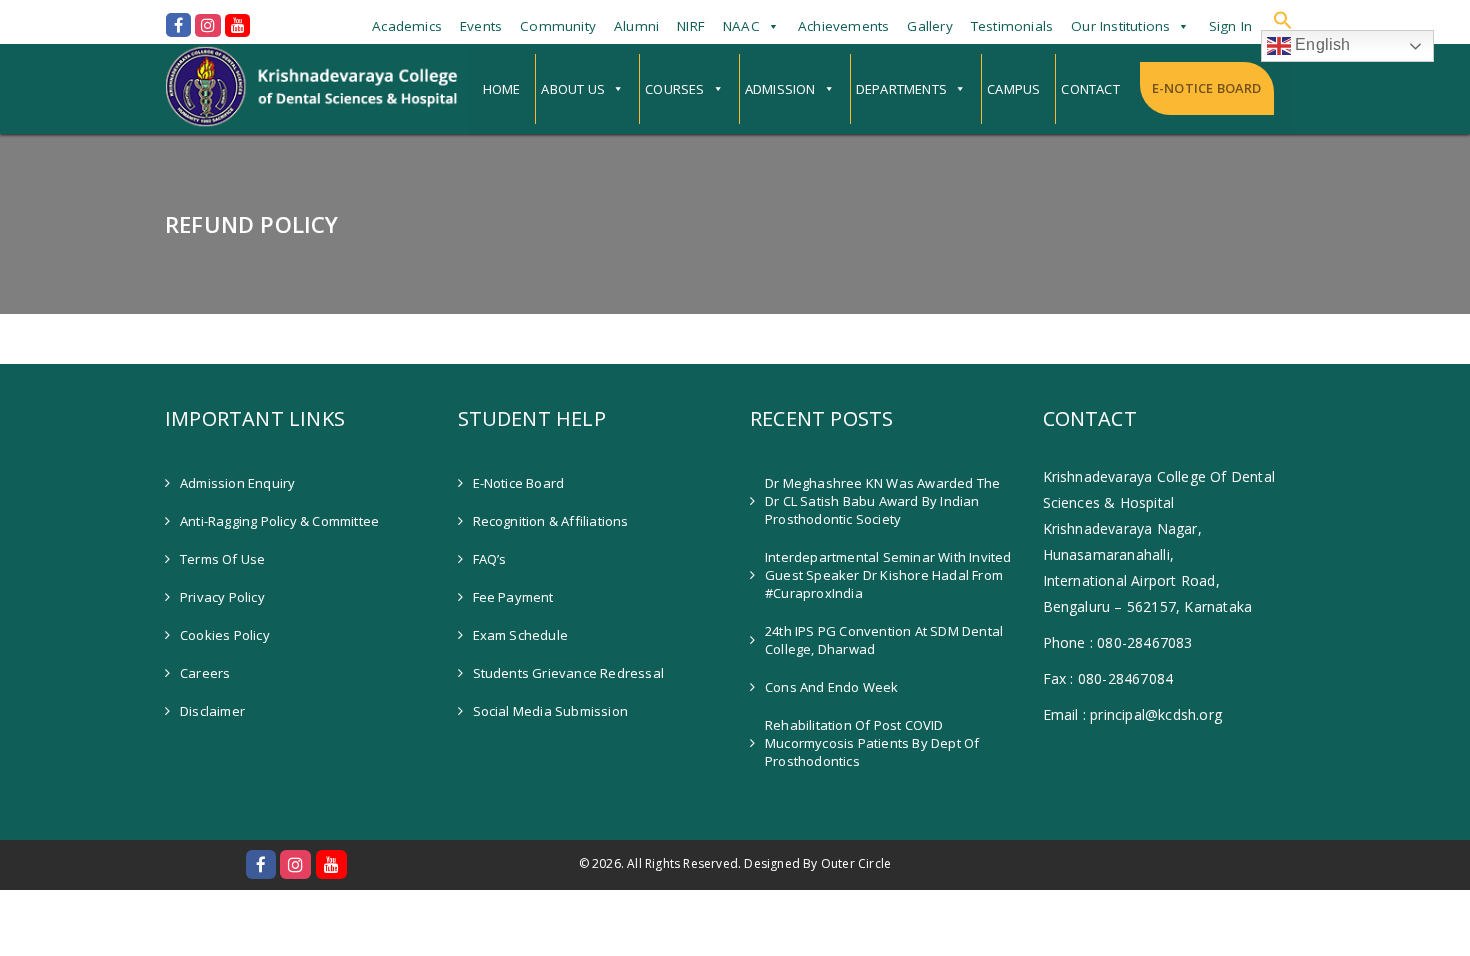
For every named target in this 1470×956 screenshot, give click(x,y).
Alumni (636, 26)
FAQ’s (490, 559)
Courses (674, 89)
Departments (901, 89)
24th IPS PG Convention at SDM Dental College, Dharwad (884, 640)
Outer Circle (856, 864)
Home (502, 89)
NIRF (691, 26)
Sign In (1230, 26)
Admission (780, 89)
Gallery (929, 26)
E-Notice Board (1207, 88)
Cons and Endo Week (832, 687)
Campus (1013, 89)
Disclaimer (212, 711)
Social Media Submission (551, 711)
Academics (407, 26)
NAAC (741, 26)
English (1321, 44)
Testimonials (1012, 26)
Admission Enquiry (237, 483)
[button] (1283, 20)
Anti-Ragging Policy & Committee (279, 521)
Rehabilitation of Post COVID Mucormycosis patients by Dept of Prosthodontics (872, 743)
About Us (573, 89)
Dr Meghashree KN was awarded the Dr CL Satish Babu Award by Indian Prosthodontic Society (882, 501)
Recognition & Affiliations (551, 521)
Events (481, 26)
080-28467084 (1125, 678)
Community (558, 26)
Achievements (843, 26)
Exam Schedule (521, 635)
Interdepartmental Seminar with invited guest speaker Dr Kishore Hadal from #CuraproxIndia (888, 575)
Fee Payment (513, 597)
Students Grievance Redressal (569, 673)
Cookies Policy (225, 635)
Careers (205, 673)
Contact (1090, 89)
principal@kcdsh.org (1156, 714)
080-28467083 (1144, 642)
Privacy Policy (222, 597)
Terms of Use (222, 559)
